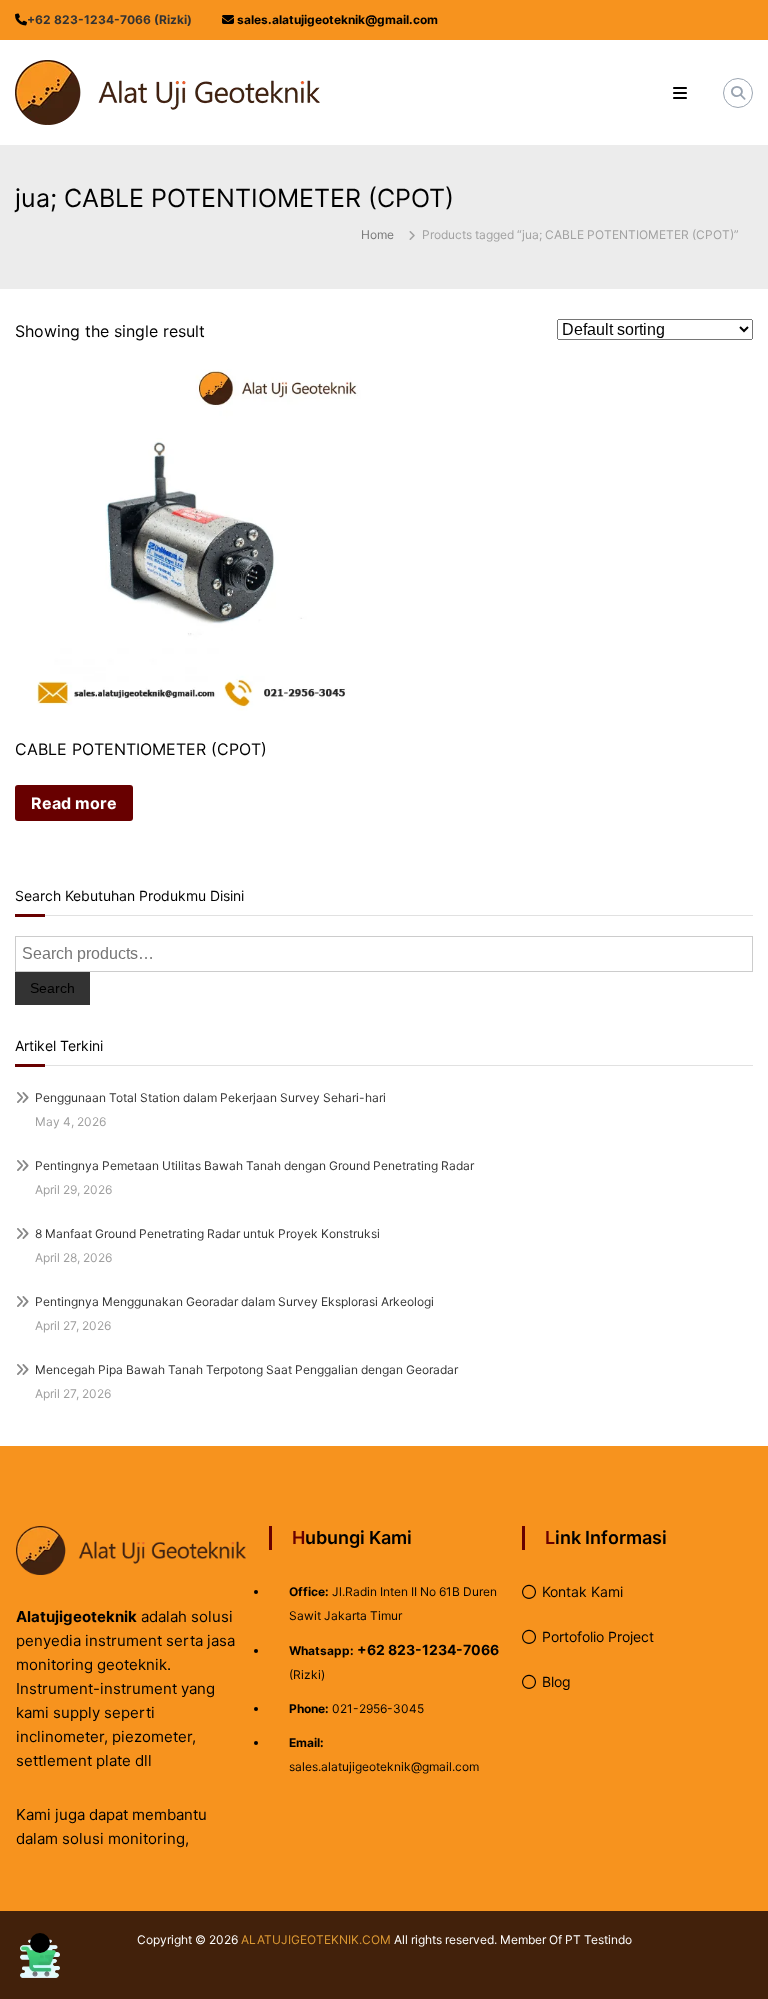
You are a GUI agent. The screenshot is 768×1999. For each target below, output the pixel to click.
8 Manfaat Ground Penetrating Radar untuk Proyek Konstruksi (207, 1233)
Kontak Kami (582, 1591)
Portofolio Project (598, 1636)
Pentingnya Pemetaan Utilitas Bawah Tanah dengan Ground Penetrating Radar (254, 1165)
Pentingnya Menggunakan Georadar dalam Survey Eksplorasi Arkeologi (234, 1301)
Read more (74, 803)
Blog (556, 1681)
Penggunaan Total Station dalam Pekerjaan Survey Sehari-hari (210, 1097)
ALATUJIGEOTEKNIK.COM (316, 1939)
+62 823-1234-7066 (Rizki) (109, 19)
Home (377, 234)
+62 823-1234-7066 (428, 1649)
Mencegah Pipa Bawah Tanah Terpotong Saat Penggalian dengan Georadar (246, 1369)
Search (52, 988)
